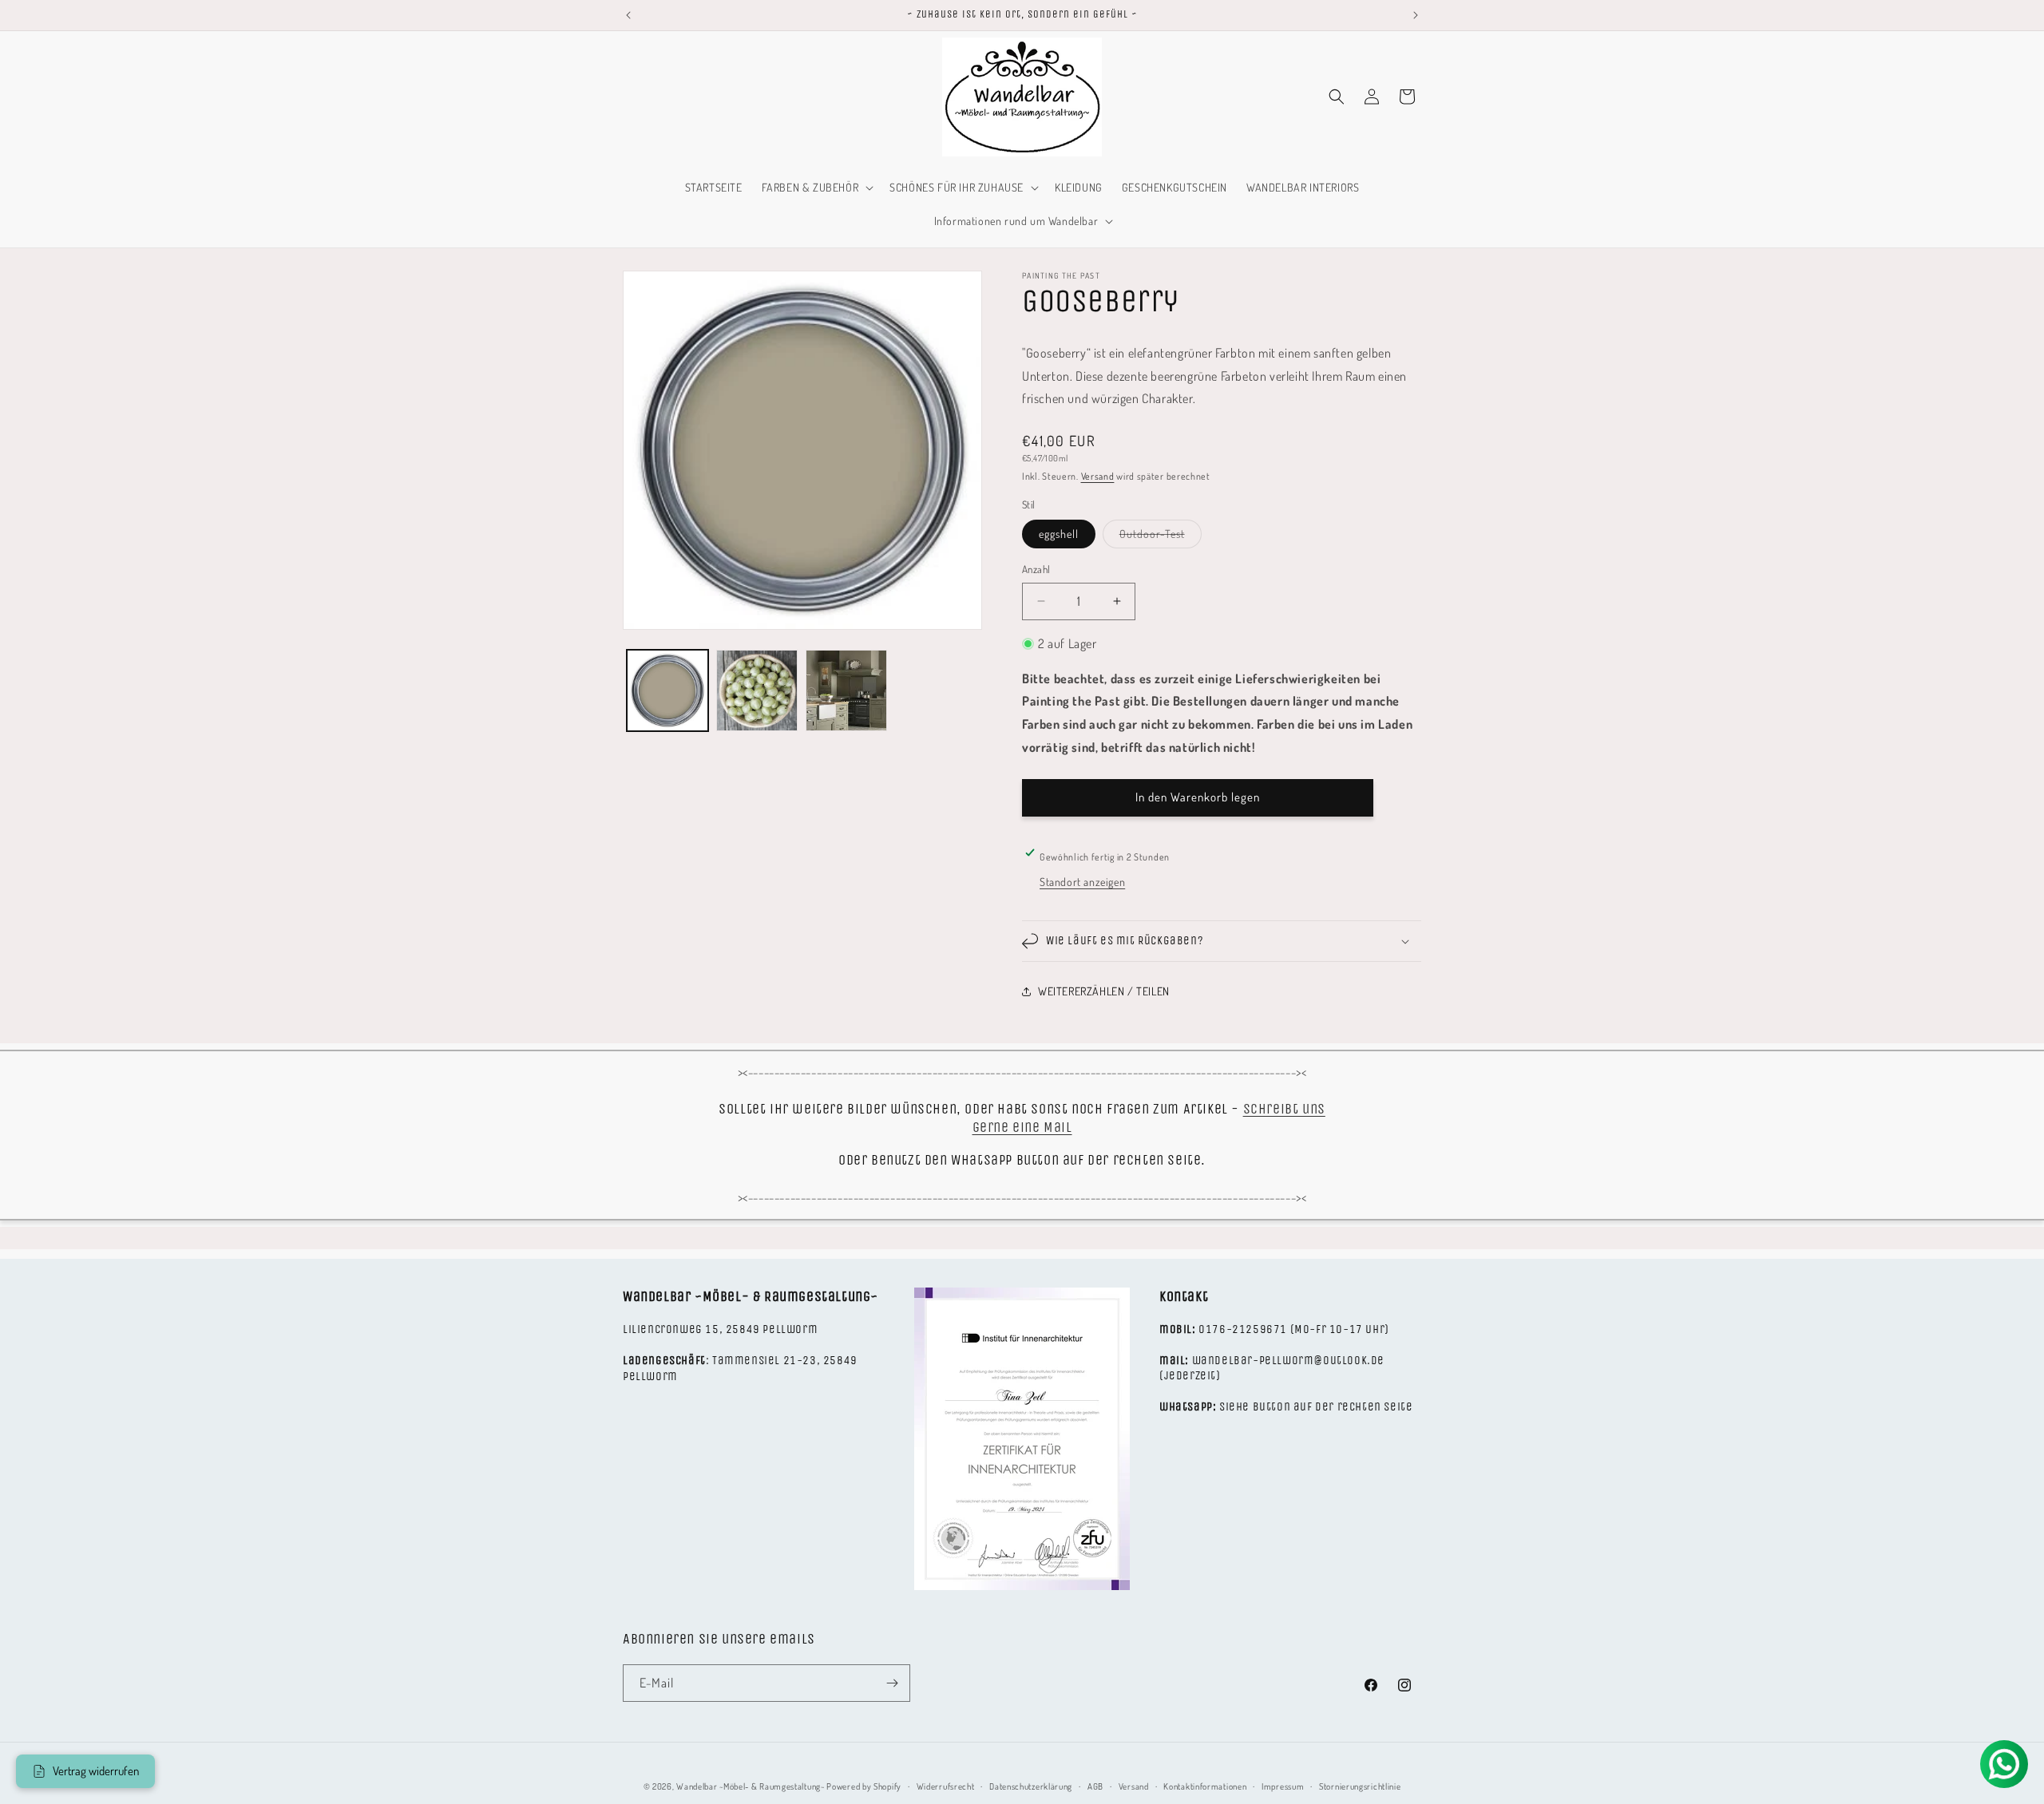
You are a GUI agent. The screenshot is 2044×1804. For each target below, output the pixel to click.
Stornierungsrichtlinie (1360, 1786)
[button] (816, 188)
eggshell (1059, 534)
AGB (1095, 1786)
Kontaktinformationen (1205, 1786)
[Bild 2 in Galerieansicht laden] (757, 690)
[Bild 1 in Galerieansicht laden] (667, 690)
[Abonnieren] (892, 1683)
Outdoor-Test (1161, 537)
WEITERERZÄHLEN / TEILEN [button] (1104, 991)
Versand (1098, 476)
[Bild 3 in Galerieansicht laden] (846, 690)
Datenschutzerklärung (1031, 1786)
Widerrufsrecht (946, 1786)
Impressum (1283, 1786)
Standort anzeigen (1082, 882)
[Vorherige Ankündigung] (628, 15)
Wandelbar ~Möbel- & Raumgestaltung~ (751, 1786)
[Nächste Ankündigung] (1416, 15)
